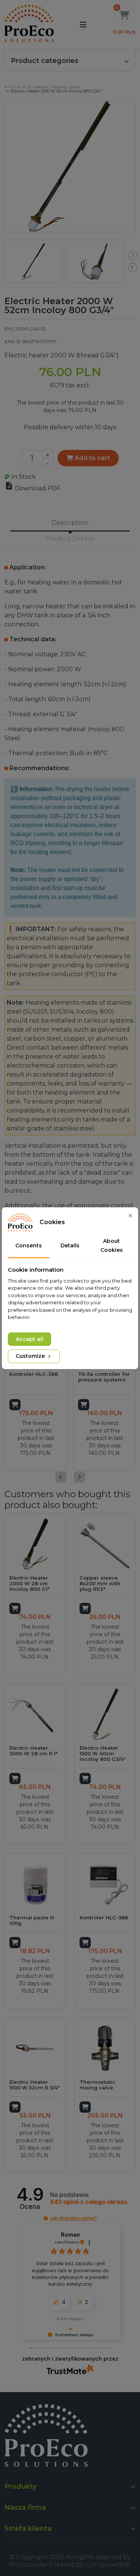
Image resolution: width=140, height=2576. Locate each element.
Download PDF (32, 488)
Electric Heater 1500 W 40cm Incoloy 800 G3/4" (103, 1753)
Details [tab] (70, 1245)
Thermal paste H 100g (32, 1920)
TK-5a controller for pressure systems (104, 1377)
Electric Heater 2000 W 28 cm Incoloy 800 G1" (29, 1583)
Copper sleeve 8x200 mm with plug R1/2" (100, 1583)
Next (133, 255)
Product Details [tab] (70, 538)
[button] (70, 61)
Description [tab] (70, 523)
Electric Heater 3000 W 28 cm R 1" (34, 1751)
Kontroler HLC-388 (34, 1374)
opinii (89, 2202)
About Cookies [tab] (112, 1245)
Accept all (29, 1339)
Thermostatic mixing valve (97, 2085)
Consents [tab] (29, 1245)
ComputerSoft (108, 2565)
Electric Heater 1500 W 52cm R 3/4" (35, 2085)
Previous (133, 267)
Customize (31, 1356)
